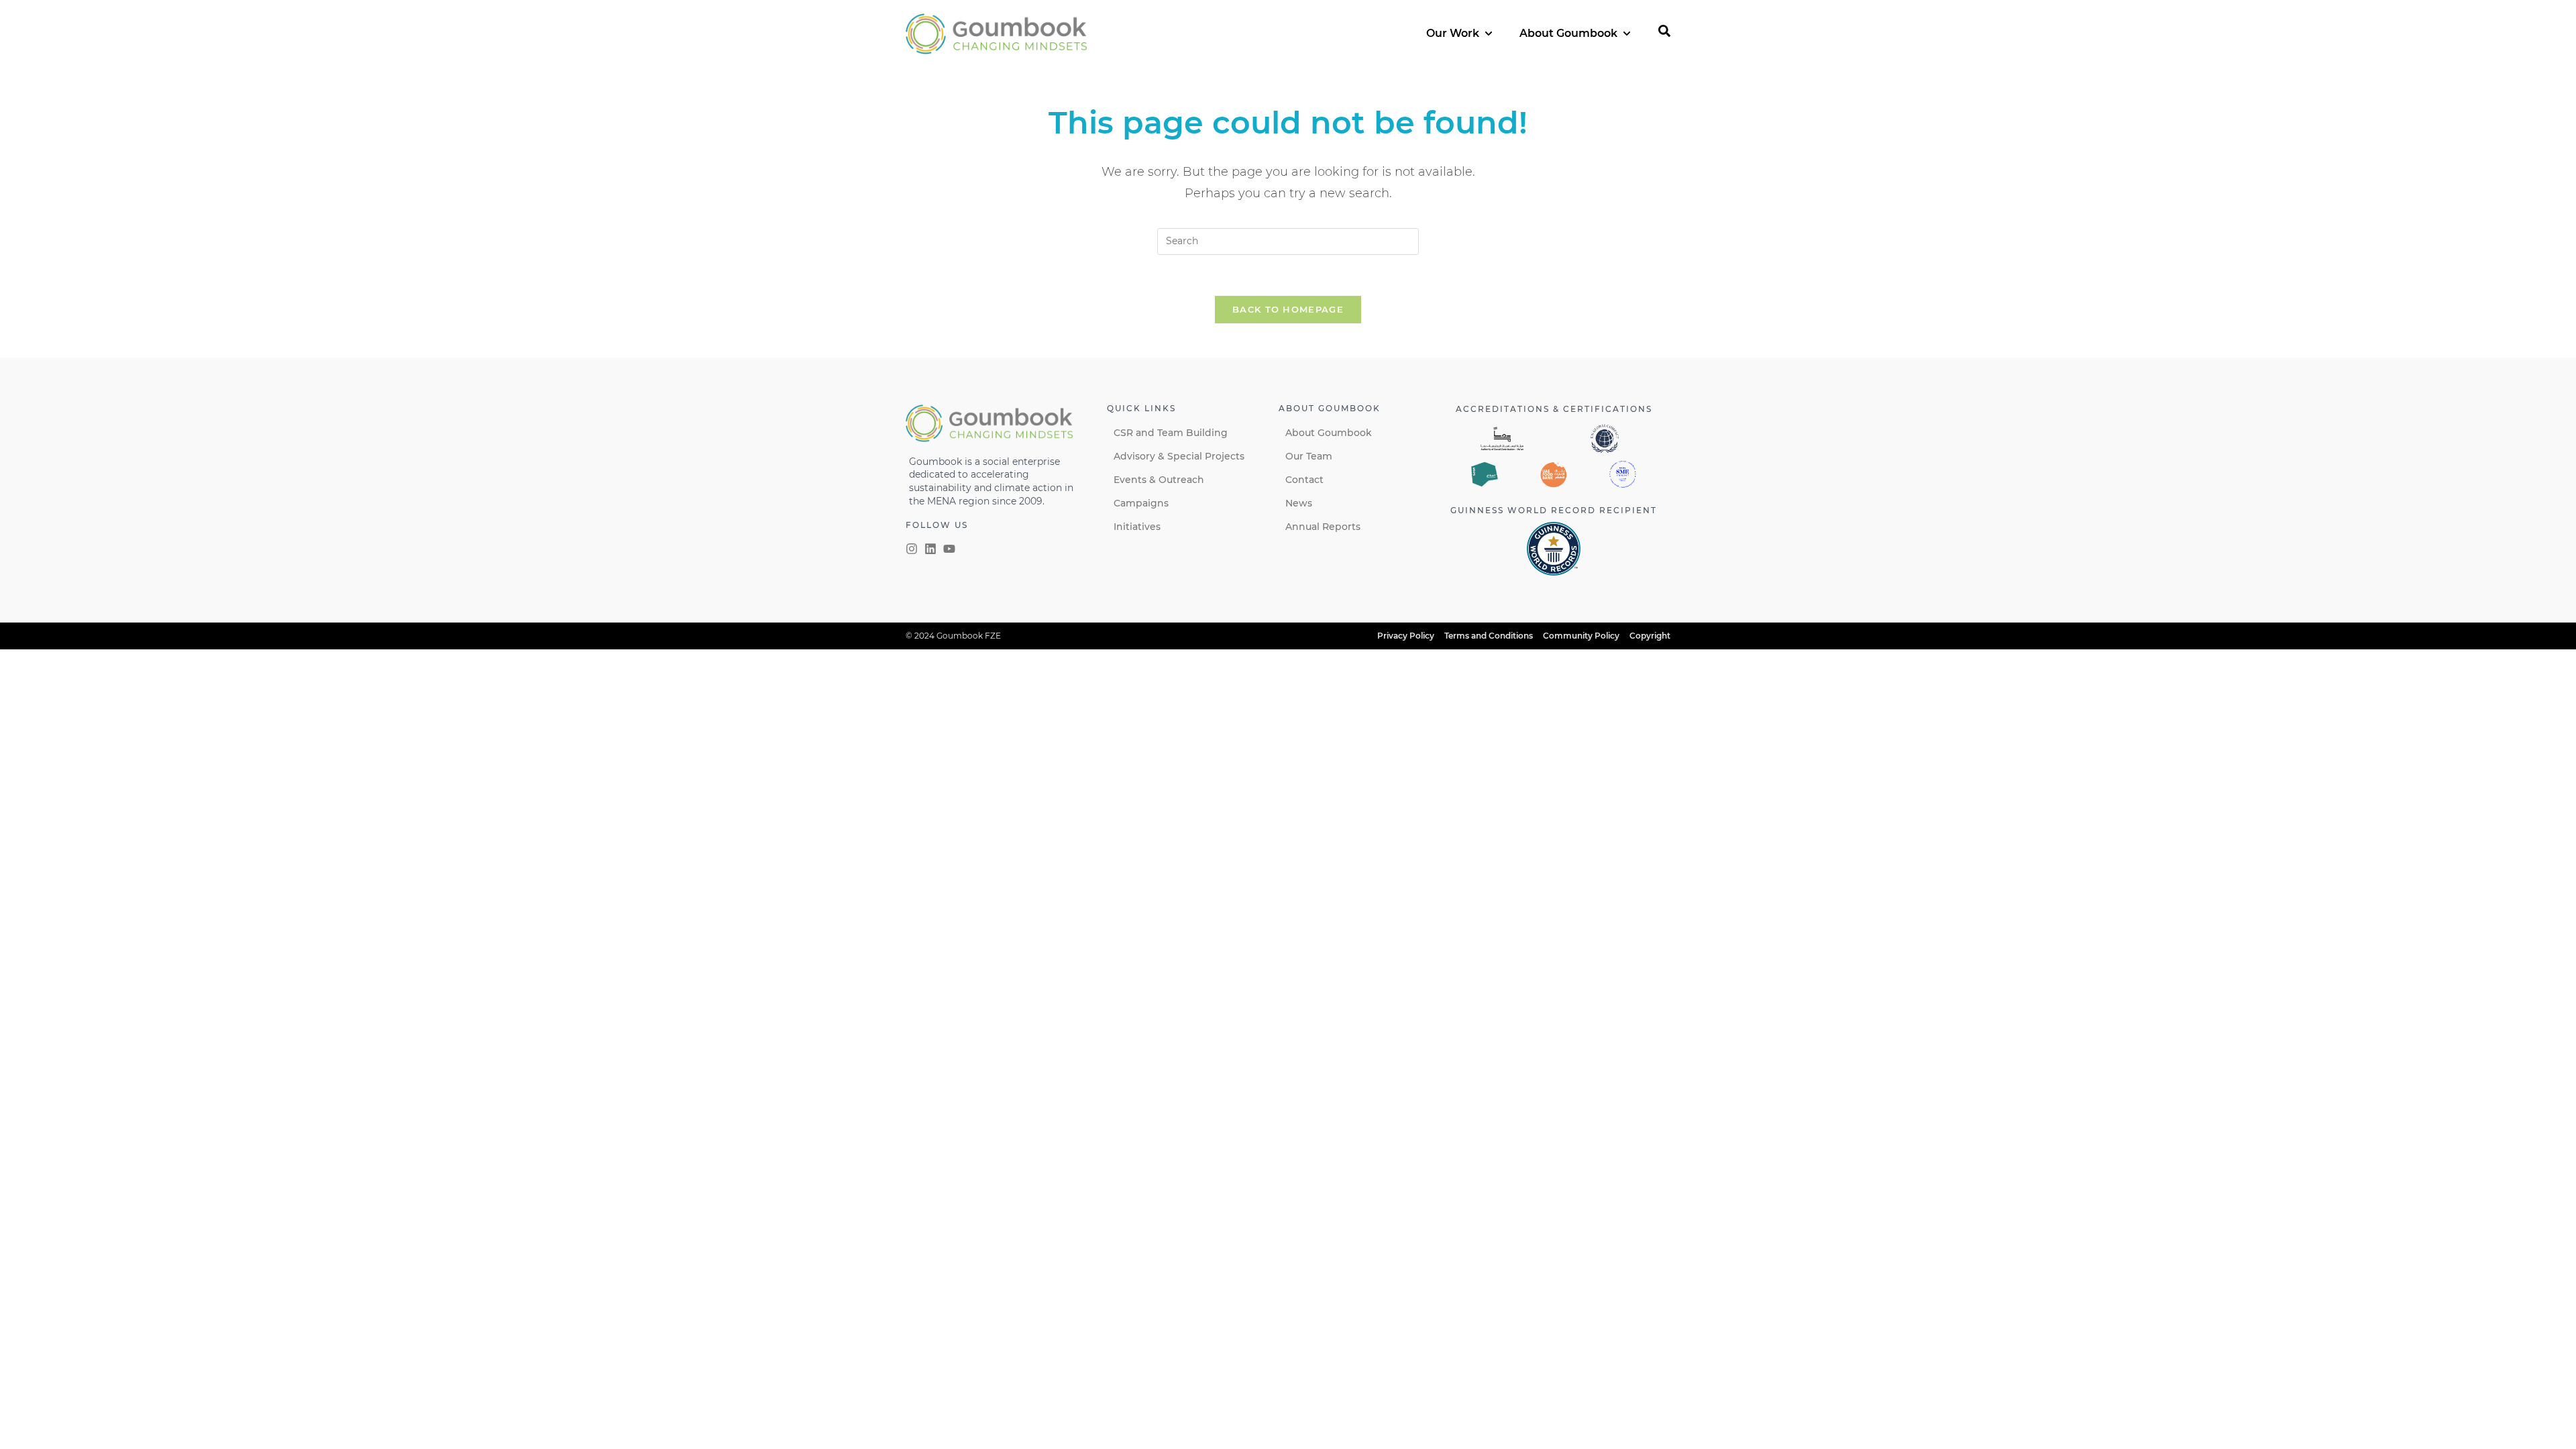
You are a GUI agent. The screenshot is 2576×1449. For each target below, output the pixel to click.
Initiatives (1137, 527)
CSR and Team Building (1171, 433)
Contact (1304, 480)
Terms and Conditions (1489, 636)
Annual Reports (1323, 527)
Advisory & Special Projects (1179, 456)
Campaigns (1141, 503)
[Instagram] (912, 549)
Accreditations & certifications (1554, 409)
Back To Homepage (1288, 309)
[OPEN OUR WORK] (1489, 34)
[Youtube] (949, 549)
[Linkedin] (930, 549)
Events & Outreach (1159, 480)
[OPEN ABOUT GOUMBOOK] (1627, 34)
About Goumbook (1329, 433)
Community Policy (1581, 636)
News (1299, 503)
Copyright (1650, 636)
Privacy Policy (1406, 636)
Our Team (1309, 456)
